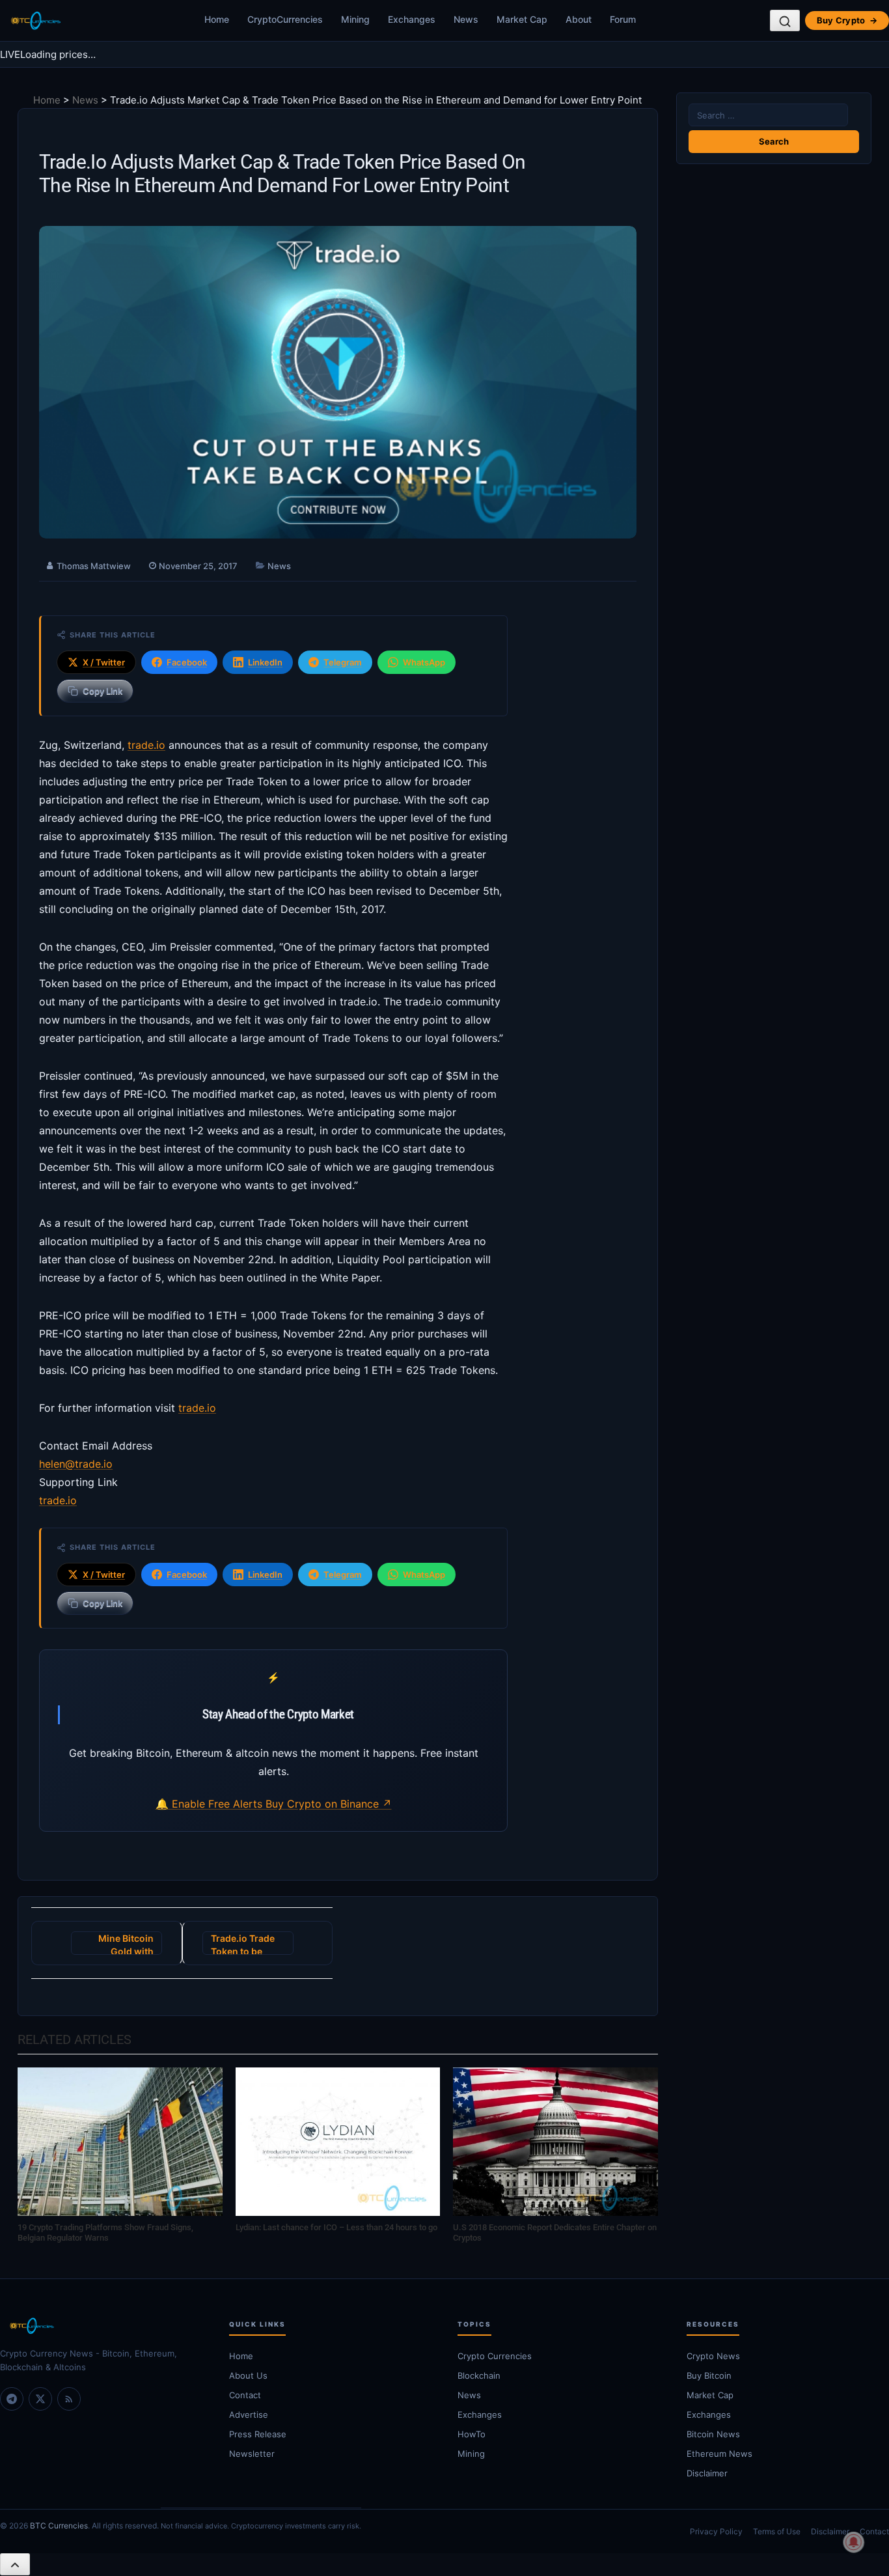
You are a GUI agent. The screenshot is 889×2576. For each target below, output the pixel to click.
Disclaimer (830, 2531)
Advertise (249, 2415)
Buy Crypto (847, 20)
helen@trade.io (76, 1464)
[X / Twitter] (40, 2399)
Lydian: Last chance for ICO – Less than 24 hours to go (336, 2227)
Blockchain (479, 2375)
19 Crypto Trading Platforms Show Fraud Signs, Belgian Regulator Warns (105, 2233)
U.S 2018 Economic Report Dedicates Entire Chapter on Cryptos (555, 2233)
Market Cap (522, 19)
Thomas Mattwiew (94, 566)
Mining (355, 19)
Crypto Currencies (495, 2356)
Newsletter (252, 2454)
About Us (248, 2375)
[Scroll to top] (15, 2564)
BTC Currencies (59, 2526)
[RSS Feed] (69, 2399)
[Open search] (785, 21)
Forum (623, 19)
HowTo (472, 2434)
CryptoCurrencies (285, 19)
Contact (245, 2395)
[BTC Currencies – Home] (35, 21)
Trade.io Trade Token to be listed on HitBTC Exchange (246, 1944)
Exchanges (412, 19)
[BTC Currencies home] (102, 2326)
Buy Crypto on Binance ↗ (329, 1804)
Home (217, 19)
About (579, 19)
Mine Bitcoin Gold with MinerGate (126, 1944)
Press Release (258, 2434)
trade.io (146, 745)
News (466, 19)
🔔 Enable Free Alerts (211, 1804)
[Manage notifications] (854, 2542)
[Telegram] (12, 2399)
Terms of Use (777, 2531)
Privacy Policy (716, 2531)
